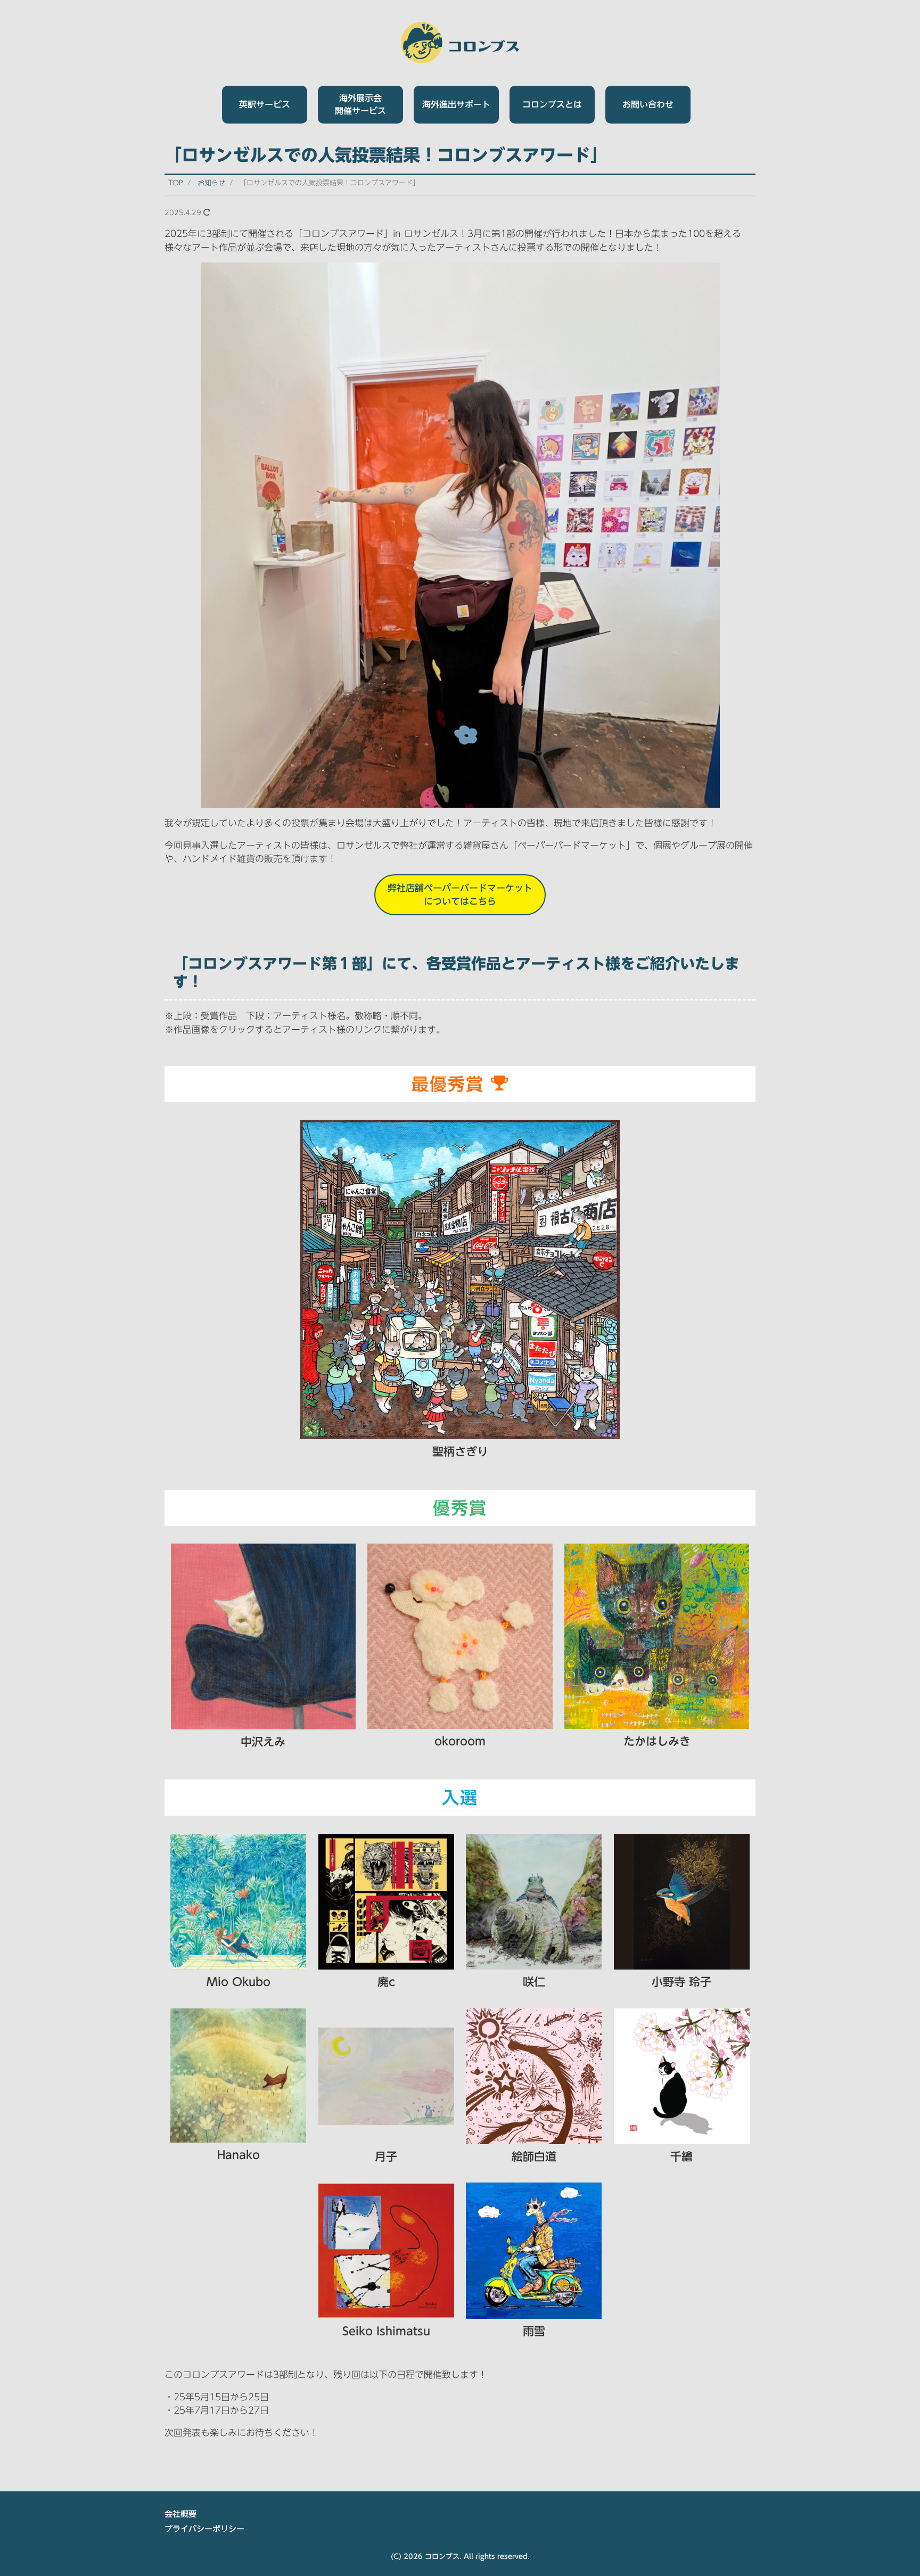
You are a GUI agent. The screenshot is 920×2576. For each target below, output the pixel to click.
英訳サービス (265, 104)
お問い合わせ (648, 104)
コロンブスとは (552, 104)
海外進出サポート (456, 104)
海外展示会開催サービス (360, 104)
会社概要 (180, 2514)
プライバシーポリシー (204, 2529)
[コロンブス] (460, 41)
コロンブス (442, 2557)
